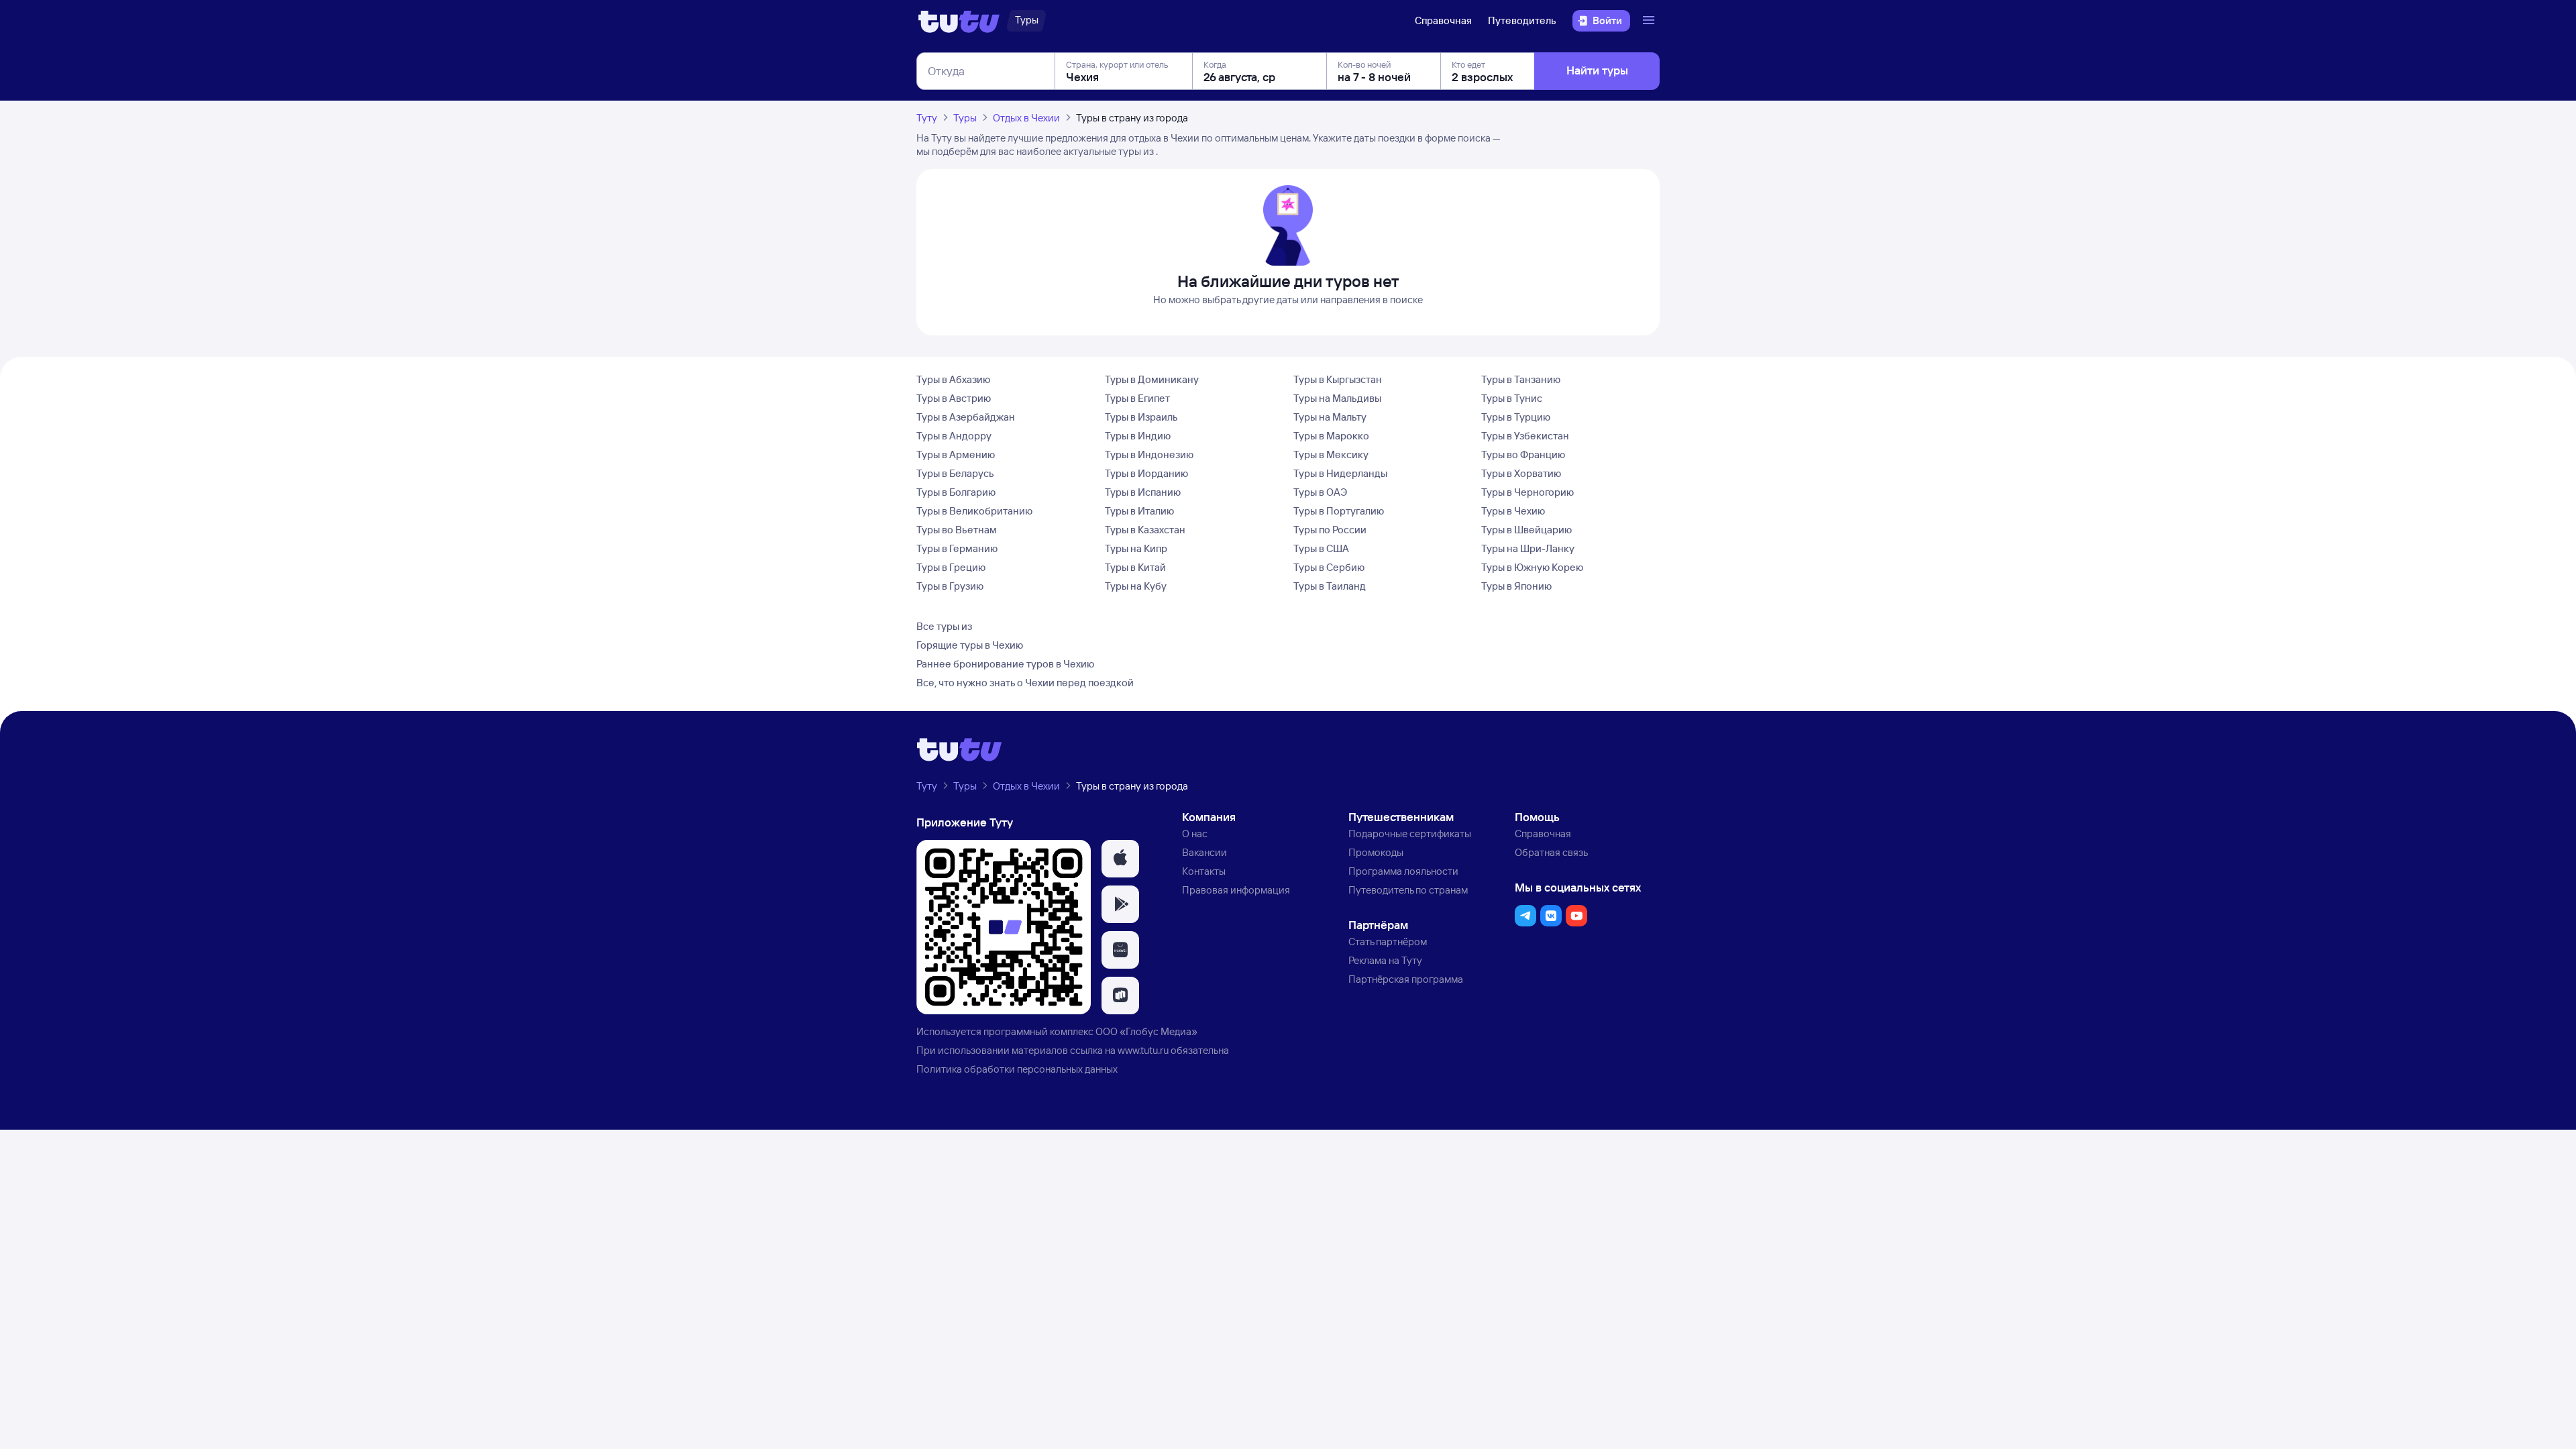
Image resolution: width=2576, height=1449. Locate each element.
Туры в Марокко (1331, 436)
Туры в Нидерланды (1340, 473)
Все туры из (944, 626)
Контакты (1204, 871)
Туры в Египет (1137, 398)
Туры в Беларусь (955, 473)
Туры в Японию (1516, 586)
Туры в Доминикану (1152, 379)
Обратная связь (1551, 852)
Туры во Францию (1523, 454)
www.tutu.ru (1143, 1050)
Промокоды (1376, 852)
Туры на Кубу (1136, 586)
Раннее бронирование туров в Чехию (1005, 664)
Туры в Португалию (1339, 511)
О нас (1195, 834)
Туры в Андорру (954, 436)
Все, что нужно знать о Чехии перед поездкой (1025, 683)
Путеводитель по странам (1408, 890)
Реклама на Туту (1385, 960)
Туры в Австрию (954, 398)
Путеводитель (1522, 20)
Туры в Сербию (1329, 567)
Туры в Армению (956, 454)
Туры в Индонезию (1149, 454)
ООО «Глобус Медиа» (1146, 1031)
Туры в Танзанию (1521, 379)
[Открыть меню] (1650, 21)
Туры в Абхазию (953, 379)
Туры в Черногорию (1527, 492)
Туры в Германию (957, 548)
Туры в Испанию (1143, 492)
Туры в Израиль (1141, 417)
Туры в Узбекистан (1525, 436)
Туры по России (1330, 530)
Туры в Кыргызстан (1338, 379)
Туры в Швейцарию (1526, 530)
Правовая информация (1236, 890)
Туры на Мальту (1330, 417)
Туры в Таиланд (1330, 586)
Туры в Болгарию (956, 492)
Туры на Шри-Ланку (1528, 548)
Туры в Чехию (1513, 511)
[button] (1120, 859)
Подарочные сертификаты (1410, 834)
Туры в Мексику (1331, 454)
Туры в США (1321, 548)
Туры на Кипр (1136, 548)
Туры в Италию (1139, 511)
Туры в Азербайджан (966, 417)
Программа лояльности (1403, 871)
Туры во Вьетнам (957, 530)
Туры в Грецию (951, 567)
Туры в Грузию (950, 586)
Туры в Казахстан (1145, 530)
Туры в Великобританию (974, 511)
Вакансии (1204, 852)
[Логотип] (959, 21)
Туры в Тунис (1512, 398)
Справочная (1443, 20)
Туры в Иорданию (1146, 473)
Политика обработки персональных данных (1017, 1069)
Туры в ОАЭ (1320, 492)
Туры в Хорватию (1521, 473)
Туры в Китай (1135, 567)
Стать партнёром (1388, 942)
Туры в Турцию (1516, 417)
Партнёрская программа (1406, 979)
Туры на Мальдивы (1337, 398)
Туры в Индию (1138, 436)
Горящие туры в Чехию (970, 645)
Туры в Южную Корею (1532, 567)
